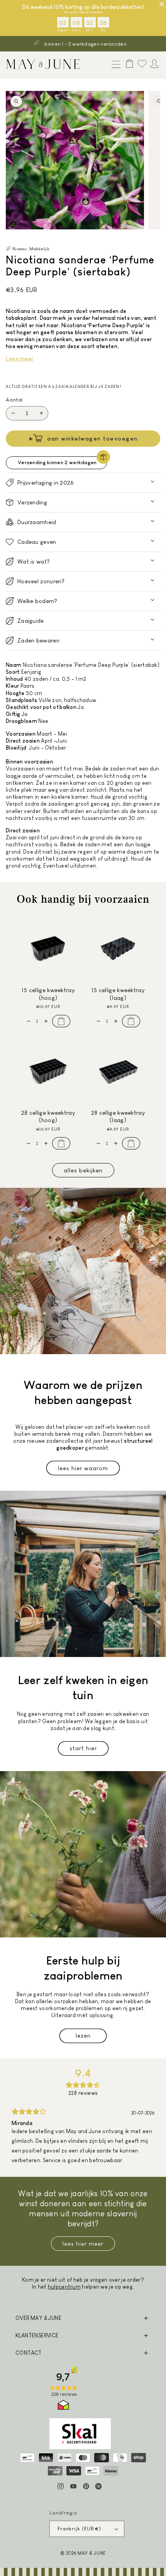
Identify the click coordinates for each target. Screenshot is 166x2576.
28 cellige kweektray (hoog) (48, 1116)
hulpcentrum (64, 2287)
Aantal (14, 400)
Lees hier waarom (83, 1468)
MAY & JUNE (92, 2553)
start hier (83, 1748)
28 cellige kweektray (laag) (118, 1116)
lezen (83, 2035)
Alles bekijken (83, 1170)
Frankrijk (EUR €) (79, 2529)
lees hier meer (83, 2244)
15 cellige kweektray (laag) (118, 994)
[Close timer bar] (162, 4)
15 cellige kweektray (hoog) (48, 994)
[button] (114, 65)
